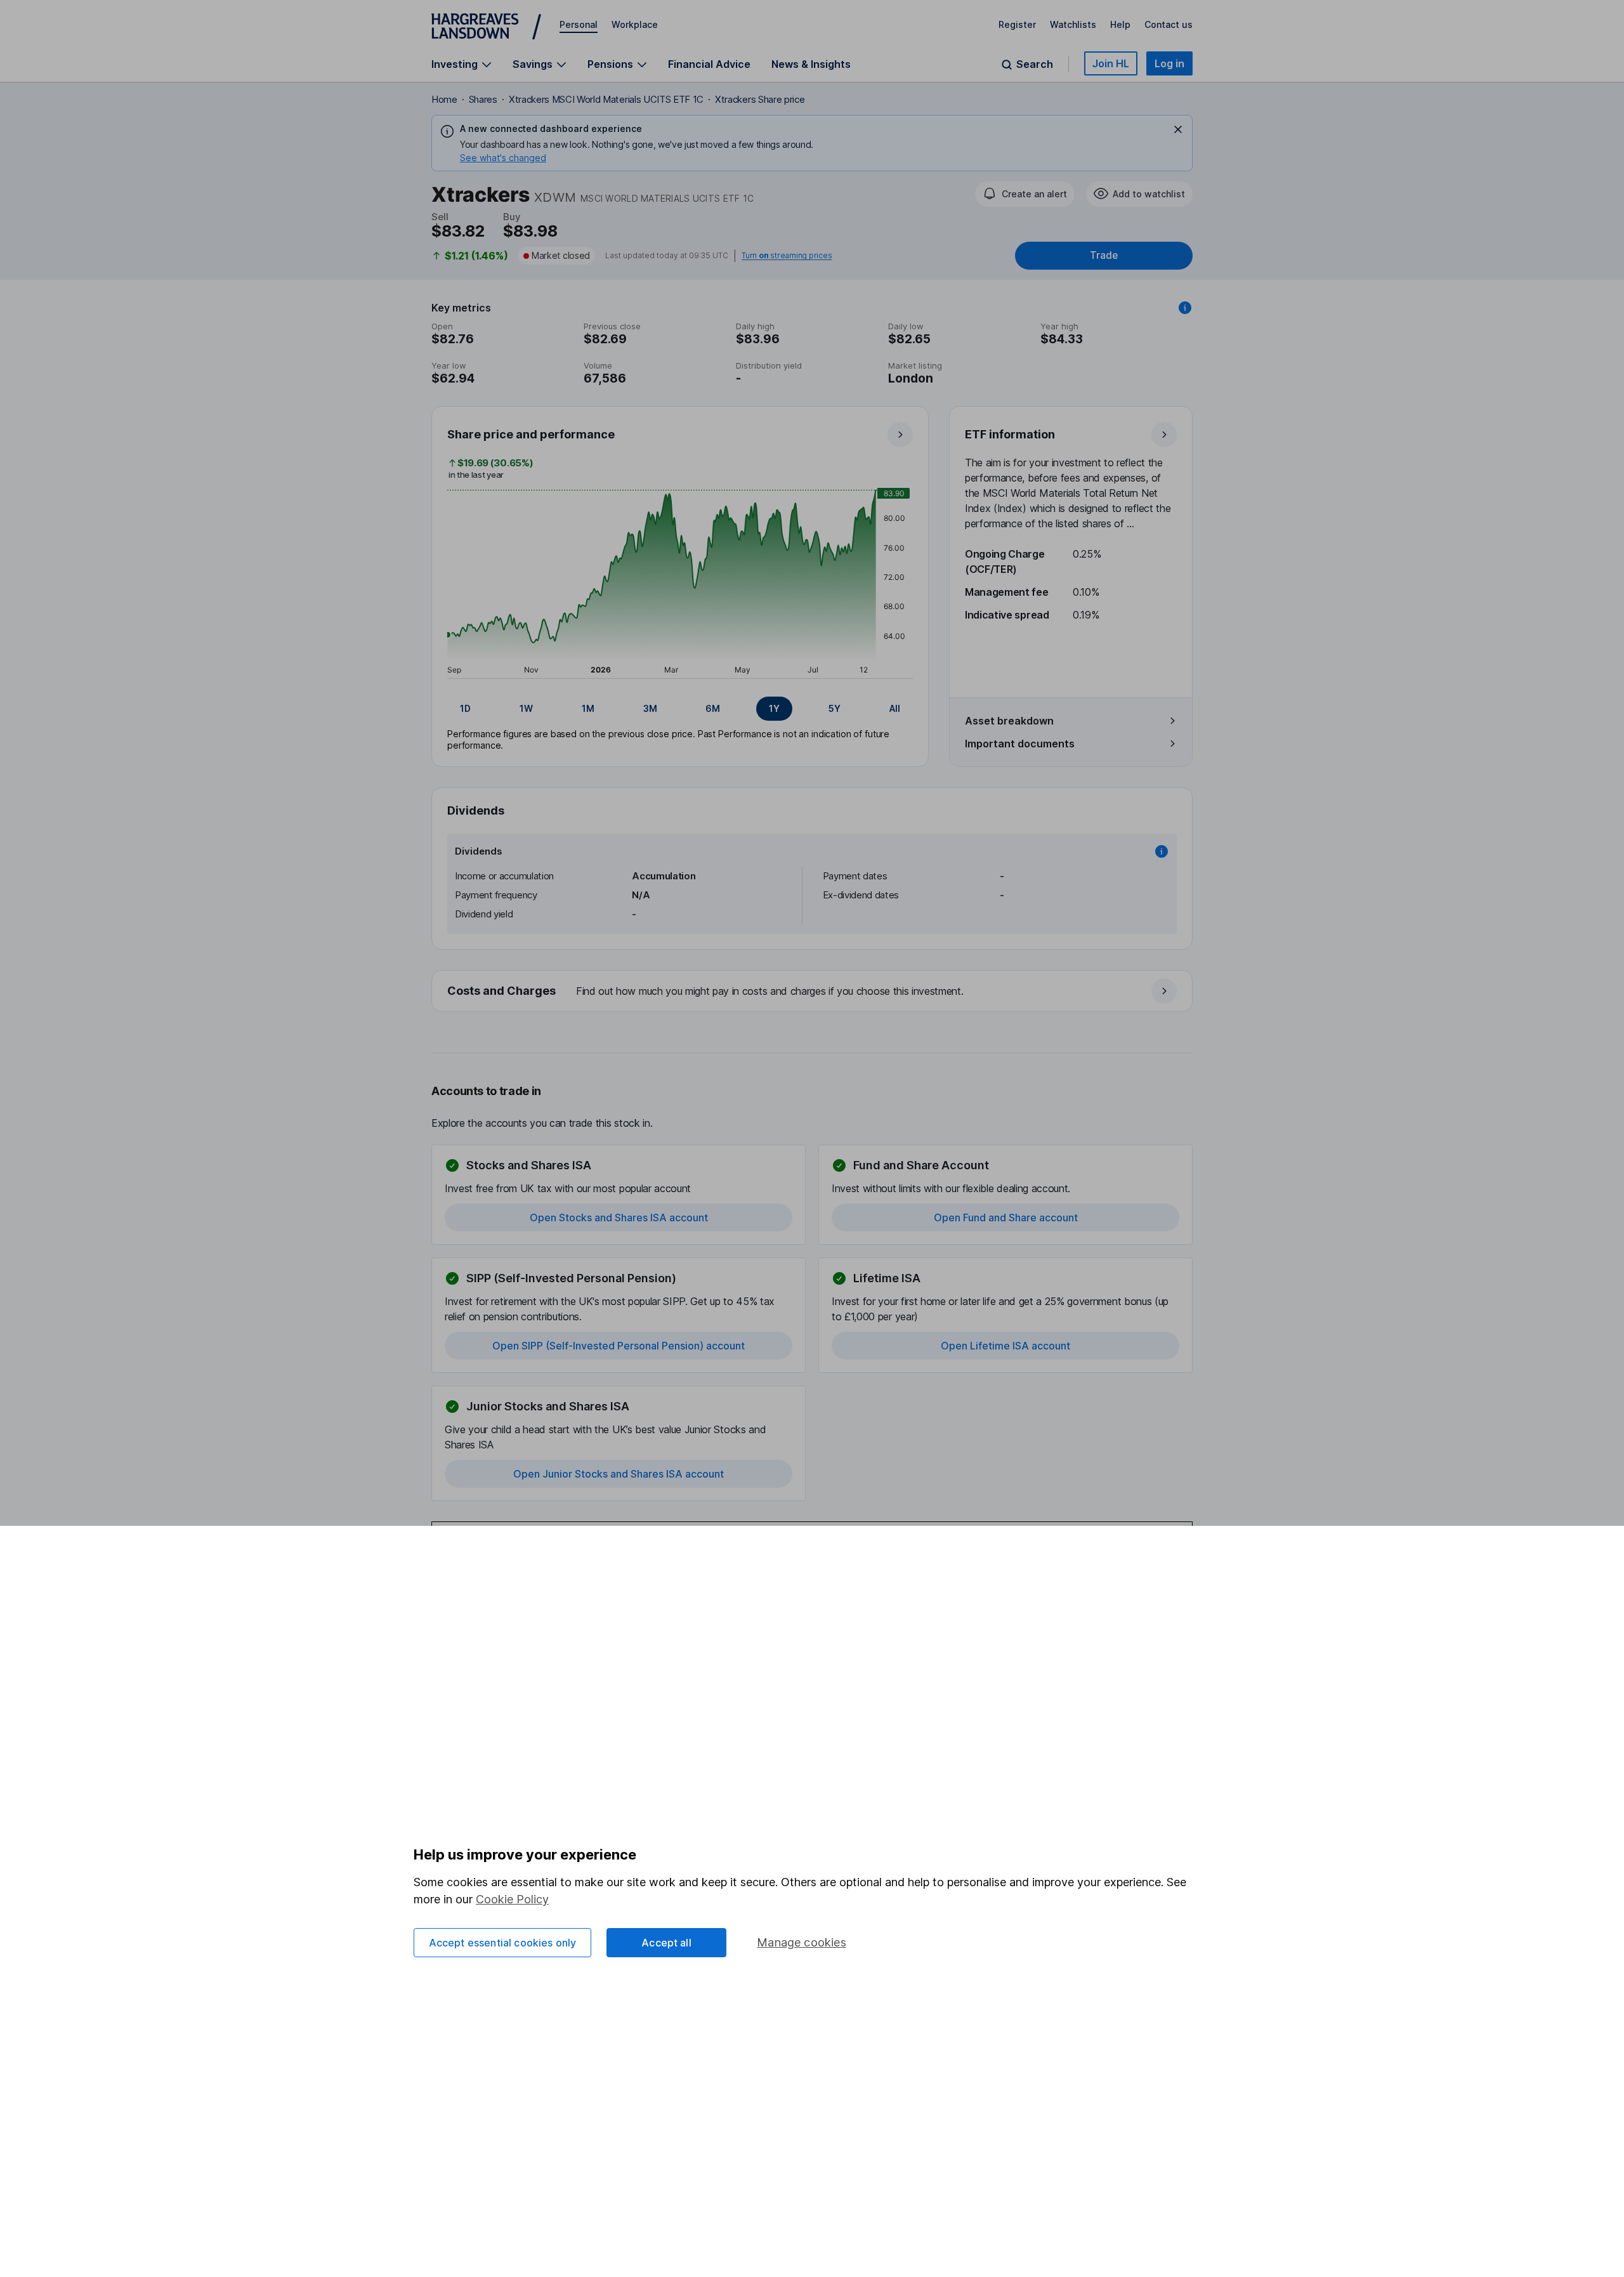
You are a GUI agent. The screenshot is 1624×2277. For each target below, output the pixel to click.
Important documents (1020, 744)
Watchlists (1073, 24)
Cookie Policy (512, 1899)
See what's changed (503, 158)
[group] (680, 709)
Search (1035, 64)
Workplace (635, 24)
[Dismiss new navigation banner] (1178, 129)
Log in (1169, 63)
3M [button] (650, 708)
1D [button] (465, 708)
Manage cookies (802, 1942)
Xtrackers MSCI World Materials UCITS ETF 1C (606, 99)
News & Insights (811, 64)
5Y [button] (835, 708)
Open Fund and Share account (1006, 1217)
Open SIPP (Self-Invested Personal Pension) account (619, 1346)
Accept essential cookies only (503, 1943)
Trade (1104, 255)
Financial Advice (709, 64)
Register (1017, 24)
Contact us (1169, 24)
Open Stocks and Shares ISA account (619, 1217)
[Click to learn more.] (1185, 308)
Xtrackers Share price (760, 99)
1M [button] (588, 708)
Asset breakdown (1009, 721)
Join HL (1111, 63)
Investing (455, 64)
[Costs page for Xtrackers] (813, 992)
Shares (483, 99)
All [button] (895, 708)
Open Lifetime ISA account (1005, 1346)
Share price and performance (531, 434)
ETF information (1010, 434)
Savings (533, 64)
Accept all (666, 1943)
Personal (579, 24)
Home (444, 99)
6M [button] (713, 708)
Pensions (610, 64)
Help (1120, 24)
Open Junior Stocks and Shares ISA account (619, 1474)
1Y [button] (774, 708)
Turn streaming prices (787, 256)
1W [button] (526, 708)
